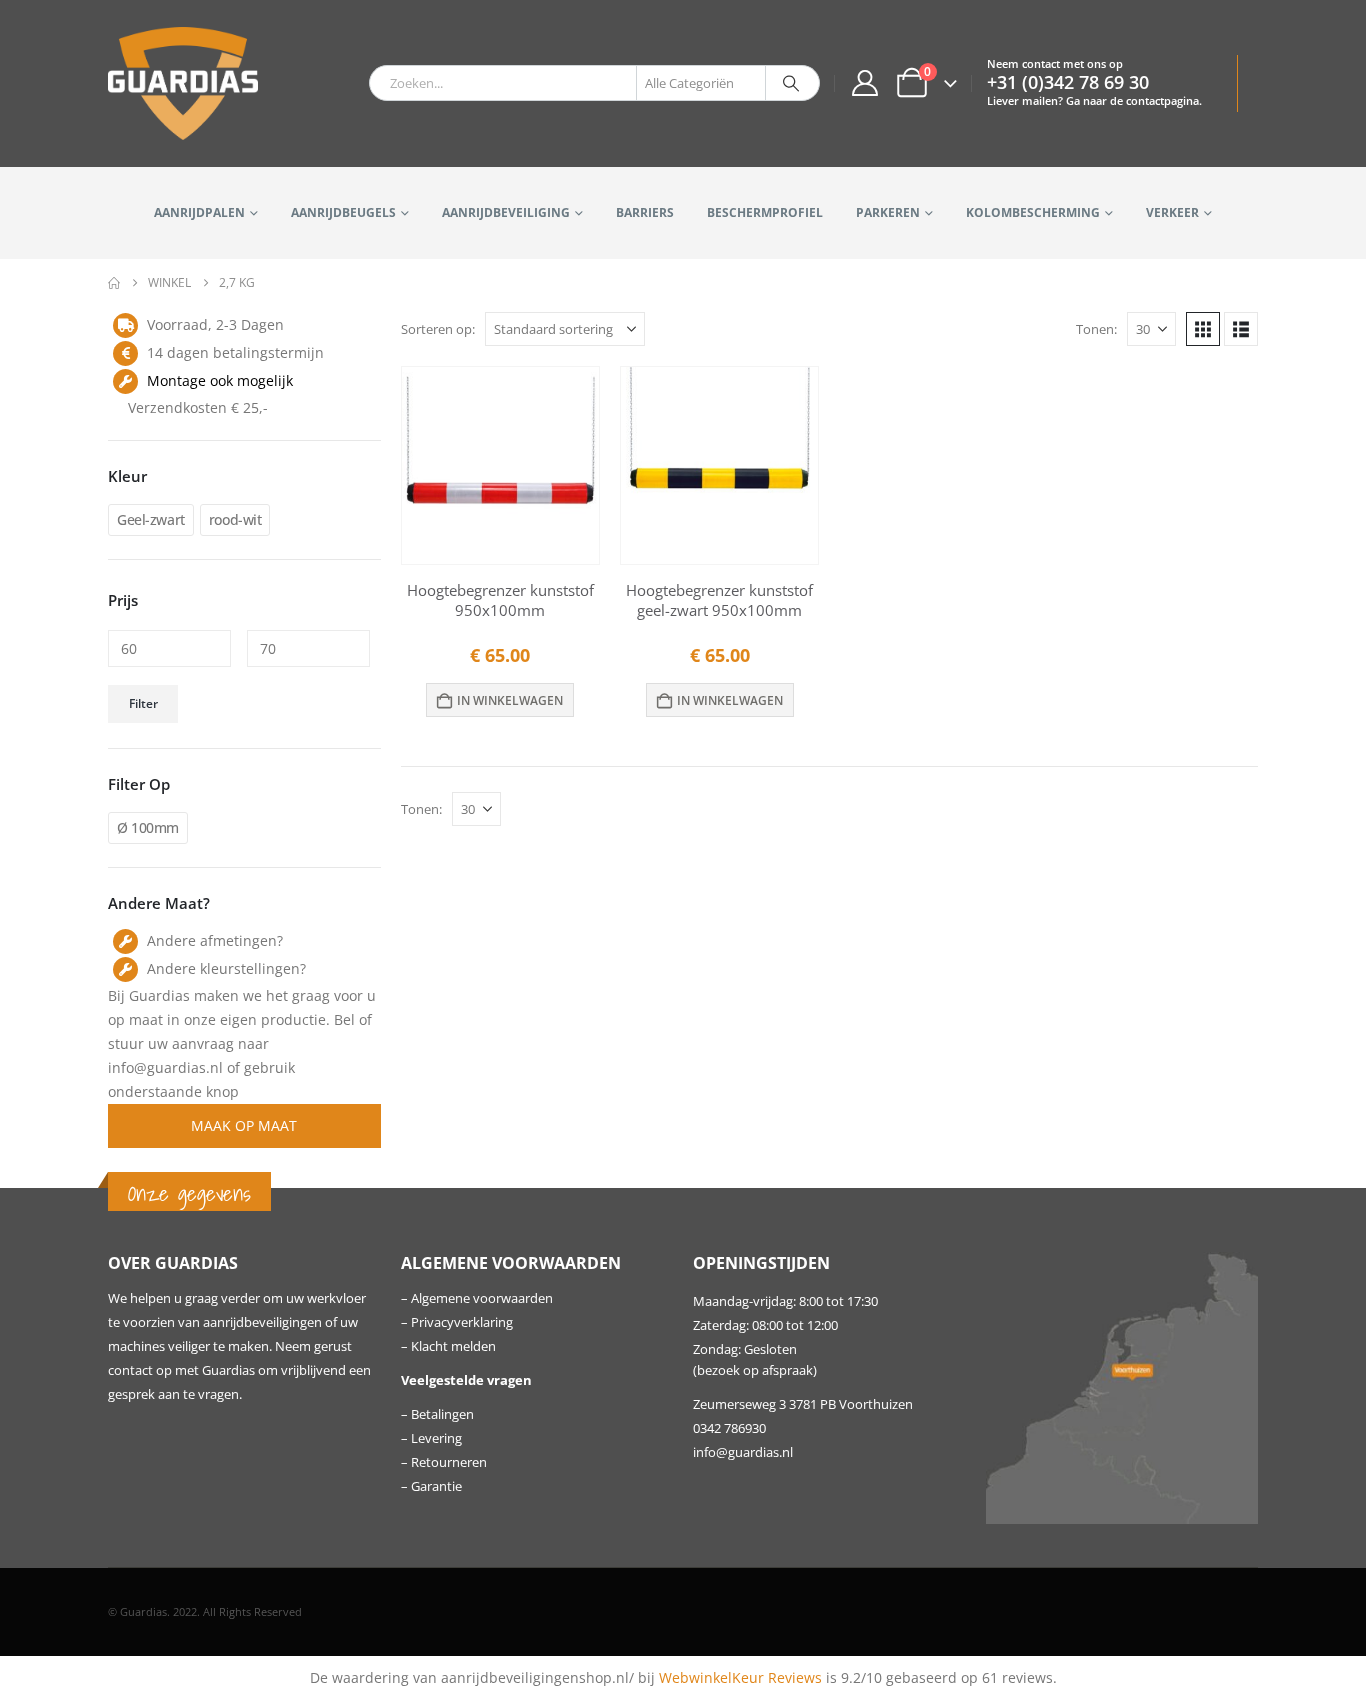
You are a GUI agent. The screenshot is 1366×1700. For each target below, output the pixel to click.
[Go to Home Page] (114, 283)
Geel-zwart (151, 519)
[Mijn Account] (864, 83)
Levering (436, 1438)
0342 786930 (729, 1428)
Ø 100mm (148, 827)
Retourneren (449, 1462)
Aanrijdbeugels (343, 212)
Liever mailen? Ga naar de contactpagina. (1094, 100)
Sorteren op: (438, 329)
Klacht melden (453, 1346)
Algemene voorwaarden (482, 1298)
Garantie (436, 1486)
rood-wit (235, 519)
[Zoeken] (791, 83)
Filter (143, 703)
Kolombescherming (1033, 212)
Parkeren (888, 212)
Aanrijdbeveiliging (506, 212)
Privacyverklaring (462, 1322)
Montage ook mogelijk (220, 380)
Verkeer (1172, 212)
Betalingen (442, 1414)
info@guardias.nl (743, 1452)
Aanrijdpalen (199, 212)
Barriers (645, 212)
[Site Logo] (183, 83)
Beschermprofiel (765, 212)
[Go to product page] (500, 465)
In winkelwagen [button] (510, 700)
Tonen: (1096, 329)
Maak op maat (244, 1125)
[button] (1203, 329)
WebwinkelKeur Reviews (740, 1677)
